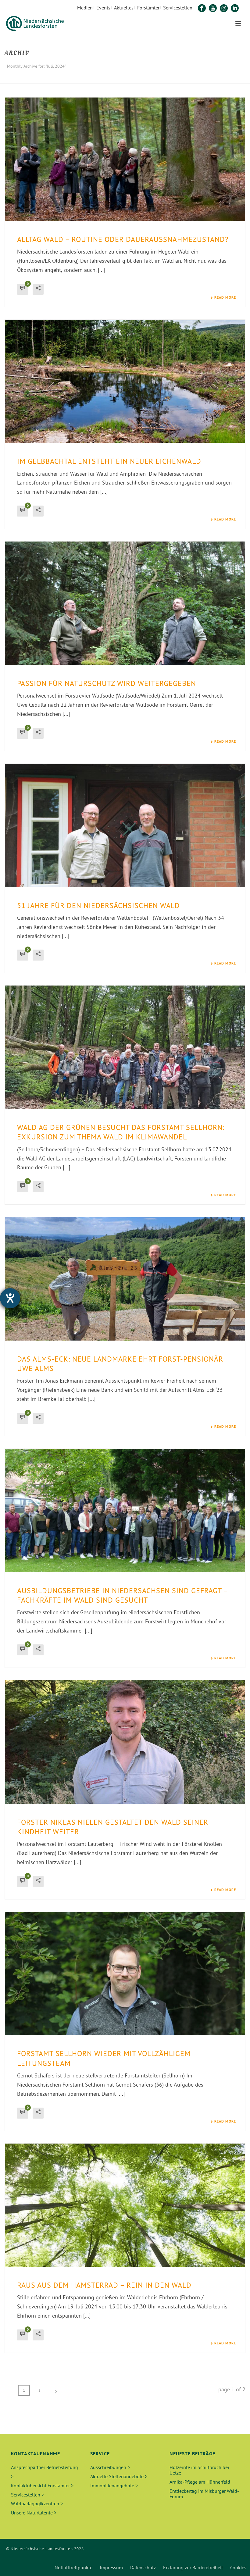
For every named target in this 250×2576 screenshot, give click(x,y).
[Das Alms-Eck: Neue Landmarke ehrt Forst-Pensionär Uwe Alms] (125, 1279)
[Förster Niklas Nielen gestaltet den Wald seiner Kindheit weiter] (125, 1742)
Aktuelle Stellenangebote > (119, 2476)
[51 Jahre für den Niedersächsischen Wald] (125, 825)
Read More (225, 297)
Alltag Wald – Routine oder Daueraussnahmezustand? (123, 239)
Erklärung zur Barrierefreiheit (193, 2567)
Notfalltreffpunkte (73, 2567)
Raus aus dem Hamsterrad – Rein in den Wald (104, 2285)
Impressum (111, 2567)
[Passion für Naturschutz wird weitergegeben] (125, 603)
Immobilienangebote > (114, 2485)
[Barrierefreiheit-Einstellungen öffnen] (10, 1298)
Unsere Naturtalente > (34, 2513)
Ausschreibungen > (110, 2467)
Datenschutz (143, 2567)
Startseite (188, 78)
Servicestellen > (27, 2495)
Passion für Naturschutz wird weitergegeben (107, 683)
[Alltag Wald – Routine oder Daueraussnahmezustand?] (125, 159)
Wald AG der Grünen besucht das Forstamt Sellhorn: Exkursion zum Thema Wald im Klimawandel (121, 1132)
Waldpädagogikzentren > (37, 2503)
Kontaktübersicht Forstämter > (42, 2485)
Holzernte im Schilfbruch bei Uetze (199, 2470)
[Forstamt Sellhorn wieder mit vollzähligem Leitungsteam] (125, 1974)
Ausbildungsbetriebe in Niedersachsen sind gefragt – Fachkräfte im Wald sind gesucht (122, 1595)
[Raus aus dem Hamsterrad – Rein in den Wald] (125, 2205)
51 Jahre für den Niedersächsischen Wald (98, 906)
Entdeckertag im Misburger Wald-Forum (204, 2494)
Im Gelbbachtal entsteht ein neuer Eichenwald (109, 461)
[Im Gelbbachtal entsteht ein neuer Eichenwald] (125, 381)
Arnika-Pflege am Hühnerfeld (200, 2482)
